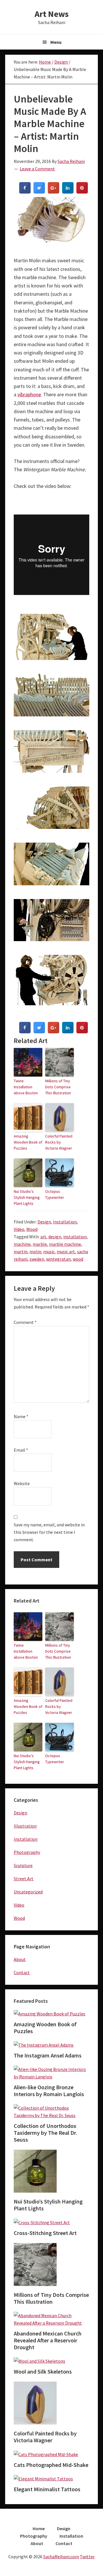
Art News (52, 14)
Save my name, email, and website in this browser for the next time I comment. (49, 1532)
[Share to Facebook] (25, 192)
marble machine (65, 1244)
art (43, 1237)
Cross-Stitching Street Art (45, 2233)
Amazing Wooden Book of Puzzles (28, 1142)
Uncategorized (28, 1892)
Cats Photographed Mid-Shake (51, 2465)
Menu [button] (56, 42)
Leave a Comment (37, 169)
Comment (25, 1322)
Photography (27, 1852)
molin (35, 1251)
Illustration (25, 1826)
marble (40, 1244)
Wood (32, 1229)
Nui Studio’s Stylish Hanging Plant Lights (27, 1197)
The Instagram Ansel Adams (48, 2055)
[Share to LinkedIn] (68, 192)
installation (75, 1237)
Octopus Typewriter (55, 1194)
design (55, 1237)
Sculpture (23, 1865)
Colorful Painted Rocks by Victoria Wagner (59, 1142)
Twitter (87, 2557)
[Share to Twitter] (39, 192)
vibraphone (29, 394)
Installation (65, 1222)
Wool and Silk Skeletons (43, 2371)
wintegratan (58, 1259)
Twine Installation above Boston (26, 1087)
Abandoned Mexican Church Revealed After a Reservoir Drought (48, 2340)
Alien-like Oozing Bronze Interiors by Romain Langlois (49, 2091)
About (20, 1959)
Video (19, 1229)
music (49, 1251)
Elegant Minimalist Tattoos (47, 2489)
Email (21, 1450)
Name (21, 1416)
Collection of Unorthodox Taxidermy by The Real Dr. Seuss (45, 2133)
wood (78, 1259)
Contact (22, 1972)
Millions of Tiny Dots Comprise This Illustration (58, 1087)
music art (66, 1251)
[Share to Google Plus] (54, 192)
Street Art (24, 1879)
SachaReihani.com (61, 2557)
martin (21, 1251)
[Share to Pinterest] (82, 192)
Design (44, 1222)
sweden (37, 1259)
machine (22, 1244)
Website (22, 1483)
